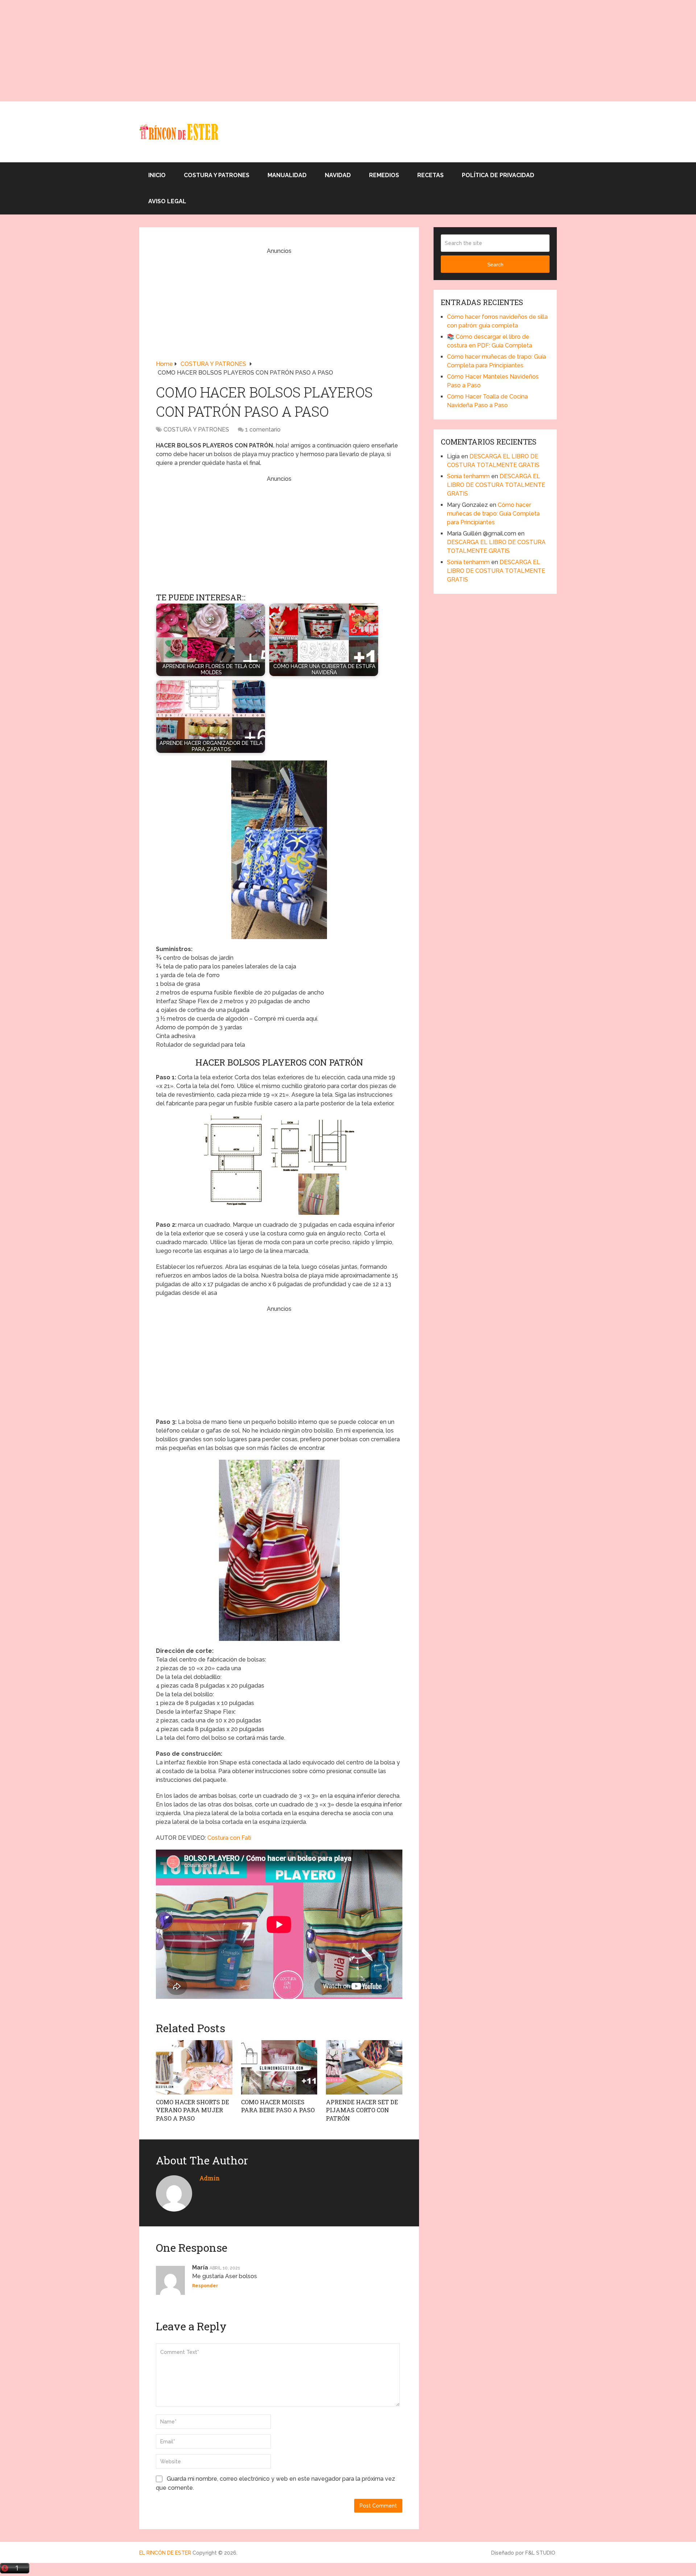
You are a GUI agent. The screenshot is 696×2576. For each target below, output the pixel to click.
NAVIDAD (338, 175)
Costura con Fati (229, 1838)
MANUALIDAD (287, 175)
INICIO (157, 175)
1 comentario (263, 430)
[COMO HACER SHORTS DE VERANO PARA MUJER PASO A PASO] (194, 2067)
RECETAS (430, 175)
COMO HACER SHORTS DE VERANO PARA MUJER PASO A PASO (192, 2110)
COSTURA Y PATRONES (217, 175)
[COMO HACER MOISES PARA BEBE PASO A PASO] (279, 2067)
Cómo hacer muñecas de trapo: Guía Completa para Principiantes (493, 514)
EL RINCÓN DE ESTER (165, 2553)
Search (495, 264)
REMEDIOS (384, 175)
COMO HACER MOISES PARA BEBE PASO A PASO (278, 2106)
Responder (205, 2286)
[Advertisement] (217, 51)
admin (210, 2178)
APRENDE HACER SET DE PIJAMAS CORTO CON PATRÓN (362, 2110)
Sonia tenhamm (468, 476)
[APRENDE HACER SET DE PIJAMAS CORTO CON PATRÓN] (364, 2067)
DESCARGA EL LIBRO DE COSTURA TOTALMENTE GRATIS (496, 485)
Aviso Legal (167, 201)
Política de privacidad (498, 175)
